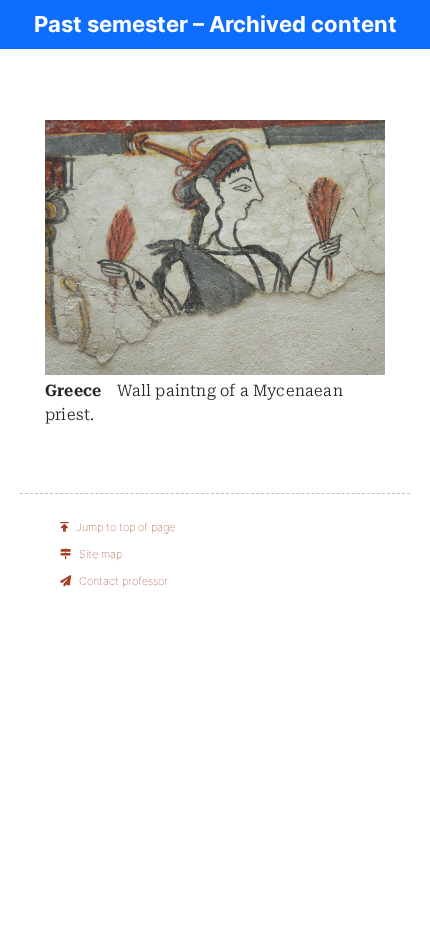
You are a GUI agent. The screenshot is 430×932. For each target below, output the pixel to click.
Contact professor (123, 581)
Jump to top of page (125, 527)
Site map (100, 554)
